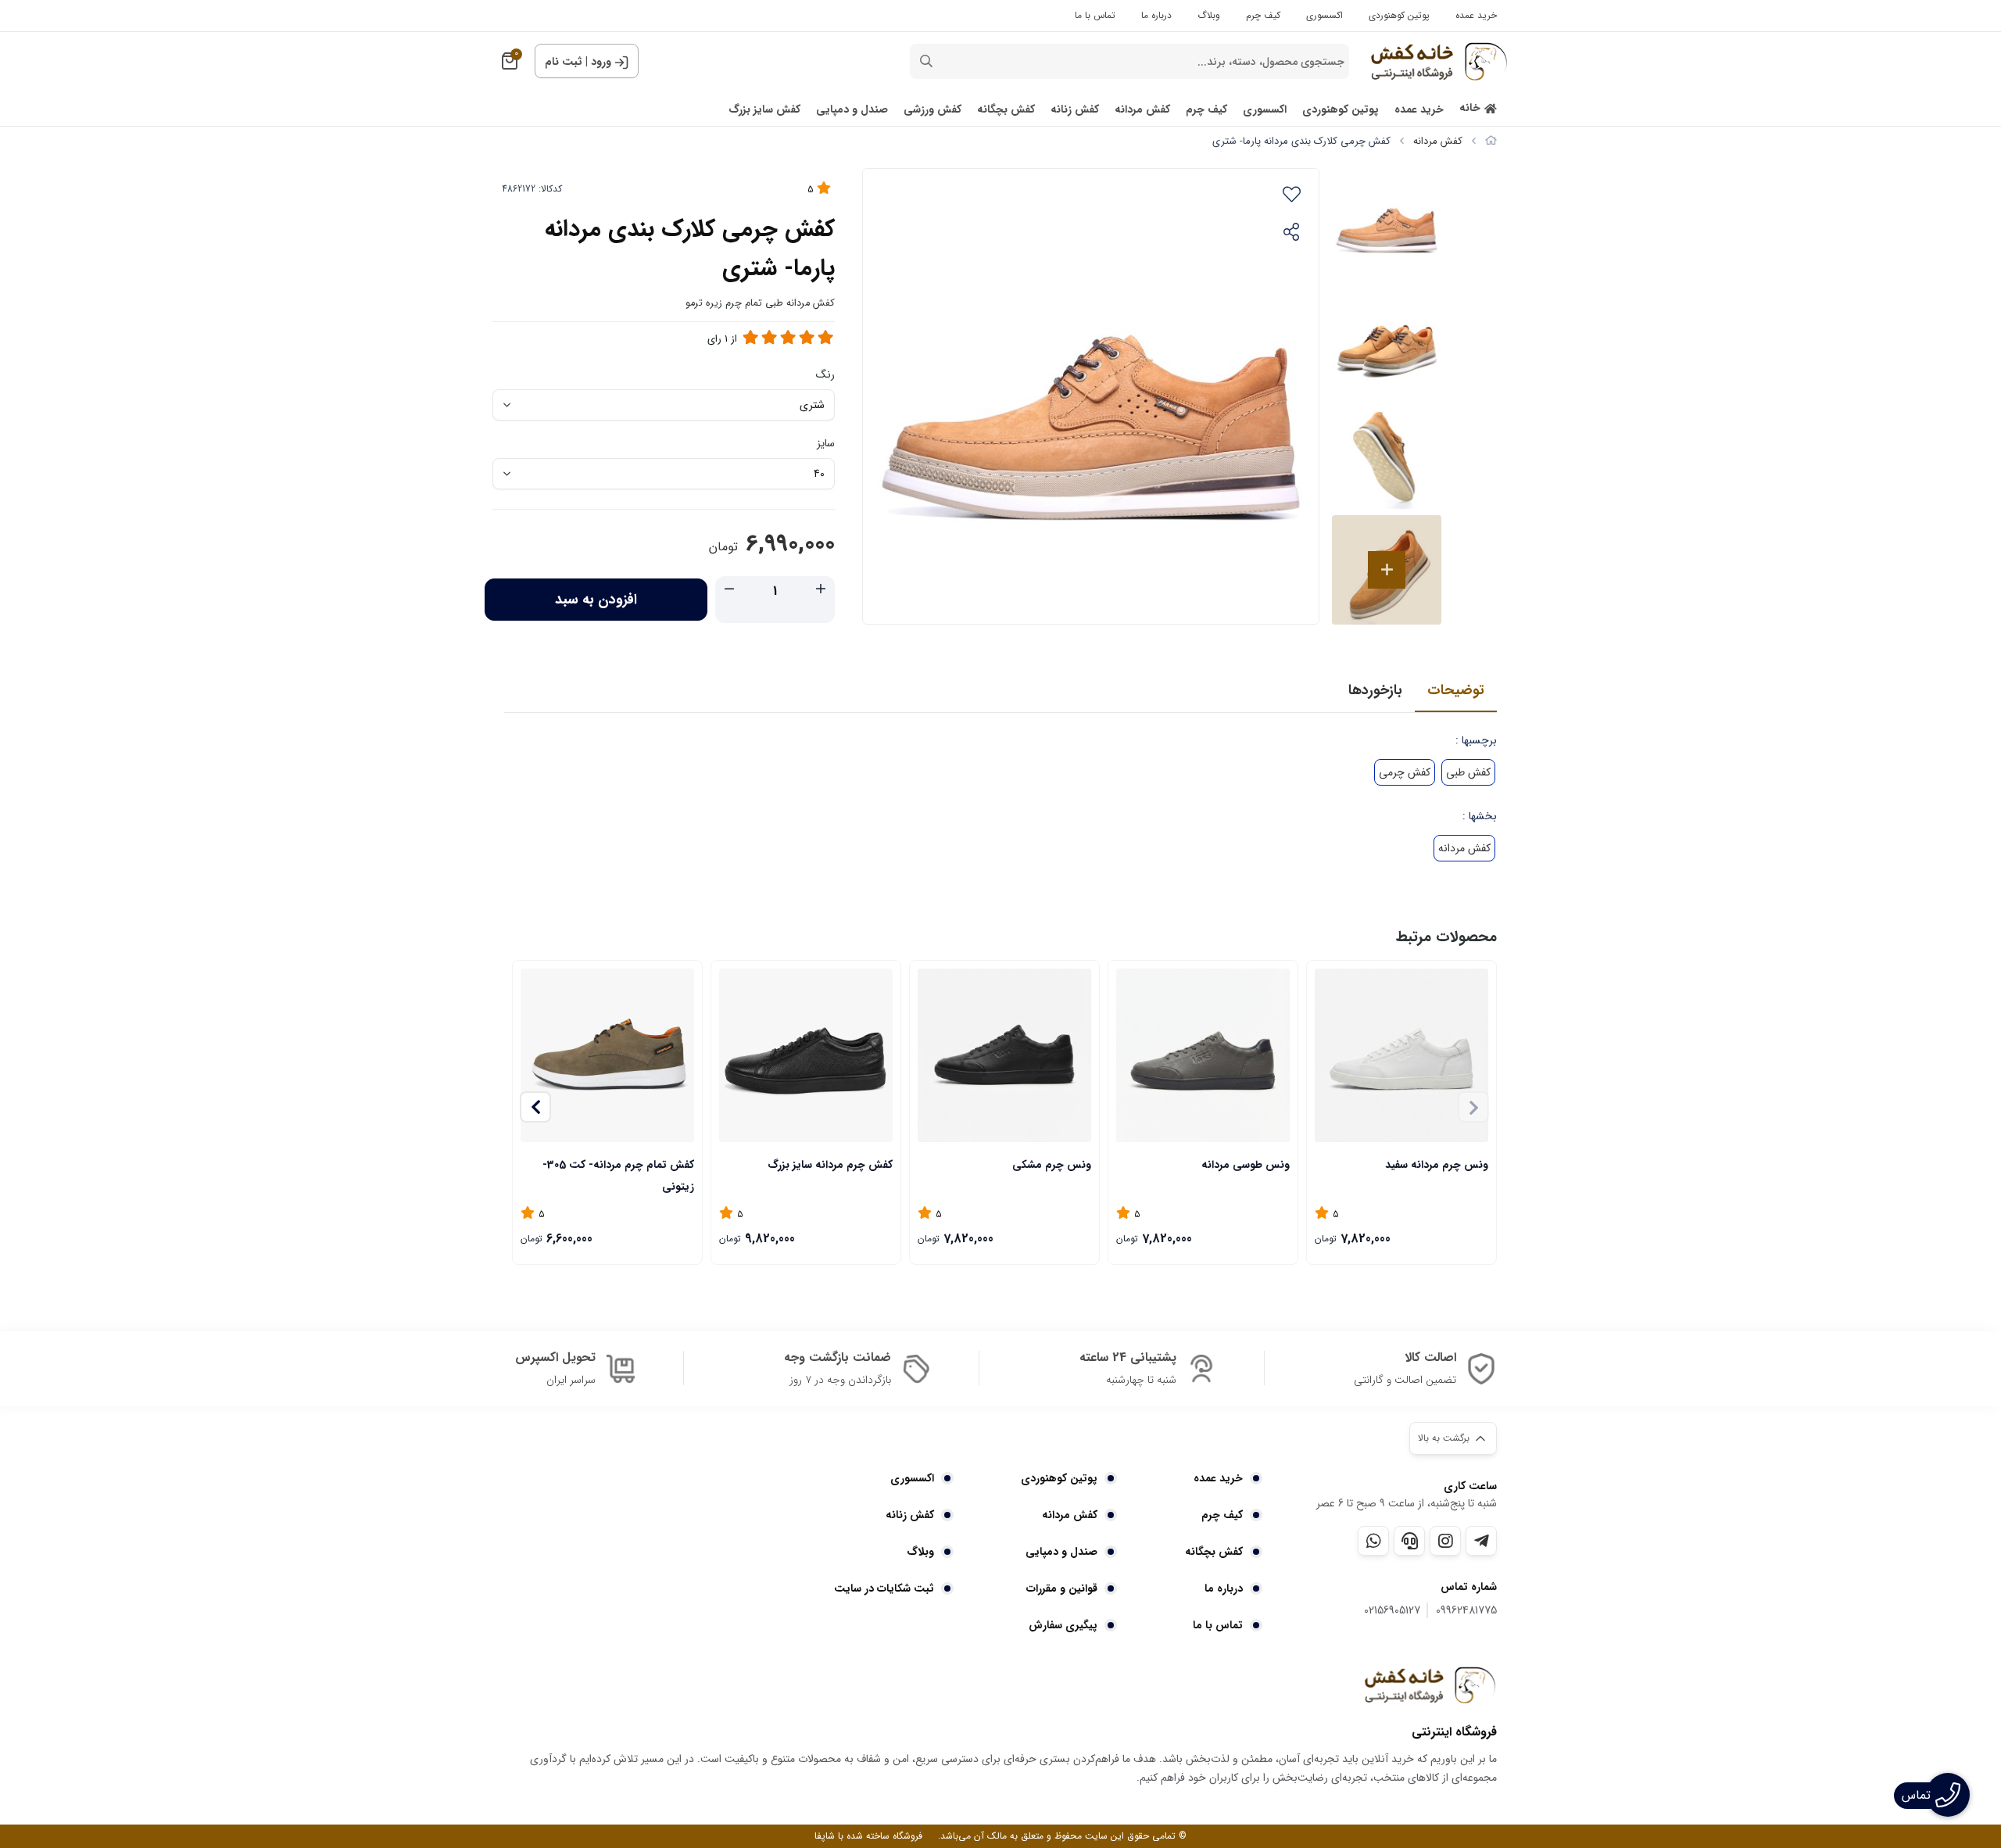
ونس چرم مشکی (1052, 1165)
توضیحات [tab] (1456, 690)
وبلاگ (1209, 15)
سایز (826, 443)
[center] (926, 61)
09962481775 (1466, 1611)
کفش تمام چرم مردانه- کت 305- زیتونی (618, 1175)
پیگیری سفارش (1063, 1625)
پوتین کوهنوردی (1399, 15)
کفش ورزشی (932, 110)
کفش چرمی (1405, 772)
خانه (1470, 108)
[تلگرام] (1481, 1541)
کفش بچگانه (1006, 110)
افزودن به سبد (596, 600)
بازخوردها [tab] (1375, 690)
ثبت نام (564, 62)
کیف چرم (1263, 15)
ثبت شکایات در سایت (884, 1588)
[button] (535, 1107)
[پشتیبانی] (1409, 1541)
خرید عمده (1476, 15)
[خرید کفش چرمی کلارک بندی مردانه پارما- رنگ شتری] (1430, 1685)
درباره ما (1156, 15)
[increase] (821, 590)
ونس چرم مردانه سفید (1437, 1165)
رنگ (825, 374)
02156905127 (1392, 1611)
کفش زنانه (1075, 110)
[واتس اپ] (1373, 1541)
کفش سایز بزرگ (764, 110)
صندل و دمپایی (852, 110)
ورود (601, 62)
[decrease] (729, 590)
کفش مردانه (1142, 110)
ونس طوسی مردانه (1246, 1165)
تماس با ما (1095, 15)
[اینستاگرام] (1445, 1541)
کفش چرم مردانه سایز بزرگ (830, 1165)
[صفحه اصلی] (1491, 141)
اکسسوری (1324, 15)
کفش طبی (1468, 772)
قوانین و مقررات (1062, 1588)
